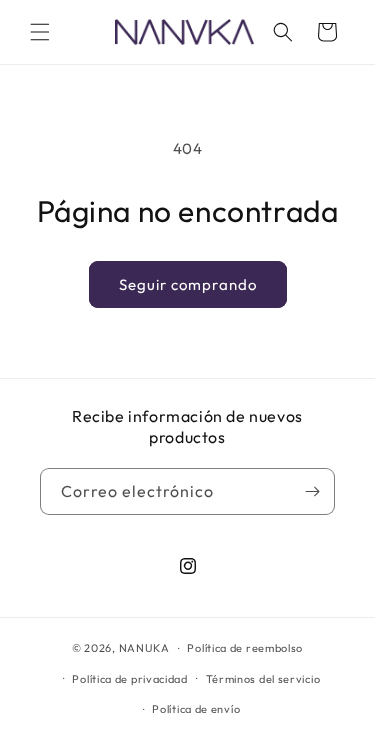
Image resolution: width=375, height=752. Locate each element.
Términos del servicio (263, 679)
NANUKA (144, 648)
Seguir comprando (188, 284)
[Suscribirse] (312, 491)
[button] (40, 32)
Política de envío (196, 709)
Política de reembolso (245, 648)
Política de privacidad (129, 679)
